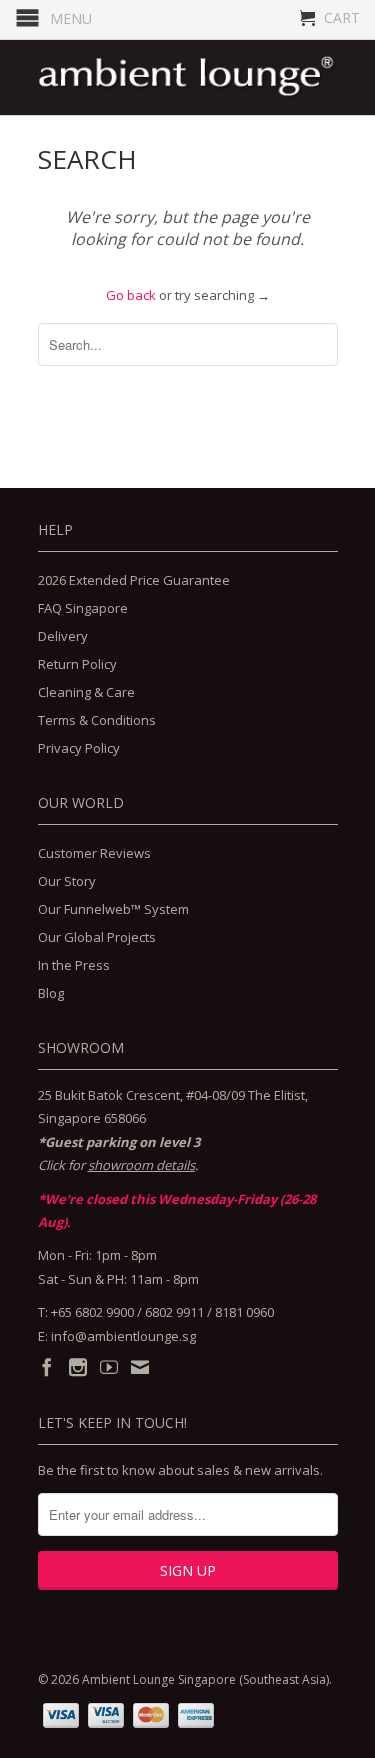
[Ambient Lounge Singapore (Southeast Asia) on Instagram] (78, 1367)
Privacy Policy (79, 748)
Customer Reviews (94, 853)
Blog (51, 993)
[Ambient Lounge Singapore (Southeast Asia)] (188, 77)
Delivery (63, 636)
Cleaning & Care (86, 692)
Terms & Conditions (97, 720)
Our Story (67, 881)
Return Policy (77, 664)
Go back (131, 295)
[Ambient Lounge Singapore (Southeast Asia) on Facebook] (47, 1367)
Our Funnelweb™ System (113, 909)
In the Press (74, 965)
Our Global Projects (97, 937)
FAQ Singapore (83, 608)
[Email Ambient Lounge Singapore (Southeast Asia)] (140, 1367)
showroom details (141, 1165)
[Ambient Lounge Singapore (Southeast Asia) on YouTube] (109, 1367)
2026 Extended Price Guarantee (134, 580)
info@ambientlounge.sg (123, 1336)
